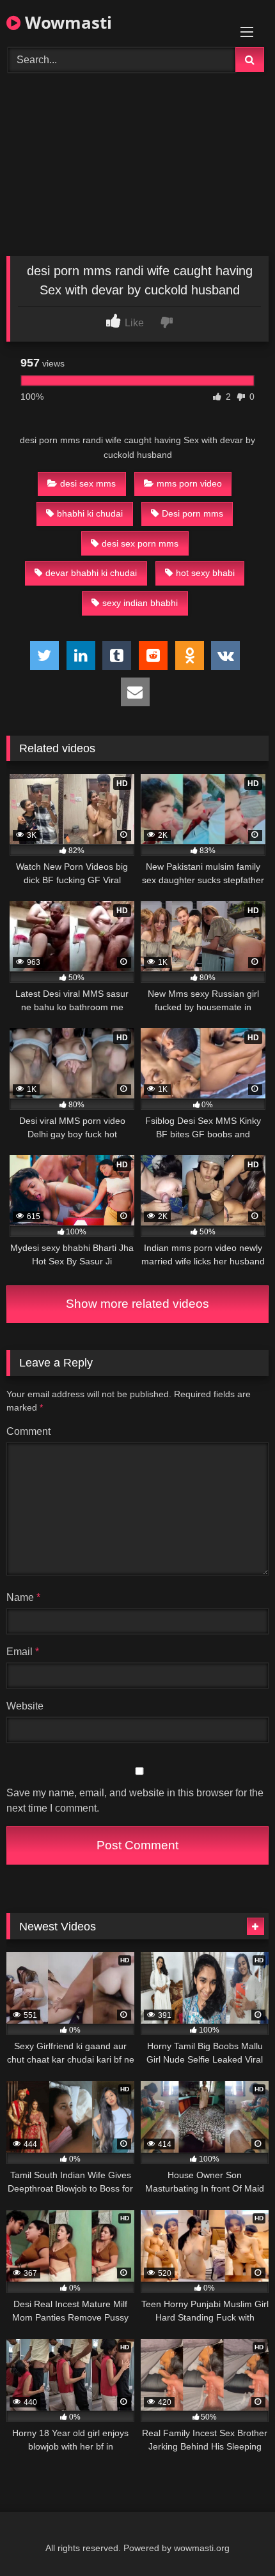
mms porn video (189, 483)
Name (23, 1597)
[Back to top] (235, 2538)
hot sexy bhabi (205, 573)
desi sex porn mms (140, 543)
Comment (28, 1431)
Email (23, 1652)
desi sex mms (88, 483)
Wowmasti (66, 22)
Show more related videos (137, 1304)
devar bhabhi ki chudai (91, 573)
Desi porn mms (192, 513)
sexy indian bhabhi (140, 603)
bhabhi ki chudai (90, 513)
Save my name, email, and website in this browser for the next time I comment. (135, 1800)
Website (25, 1706)
